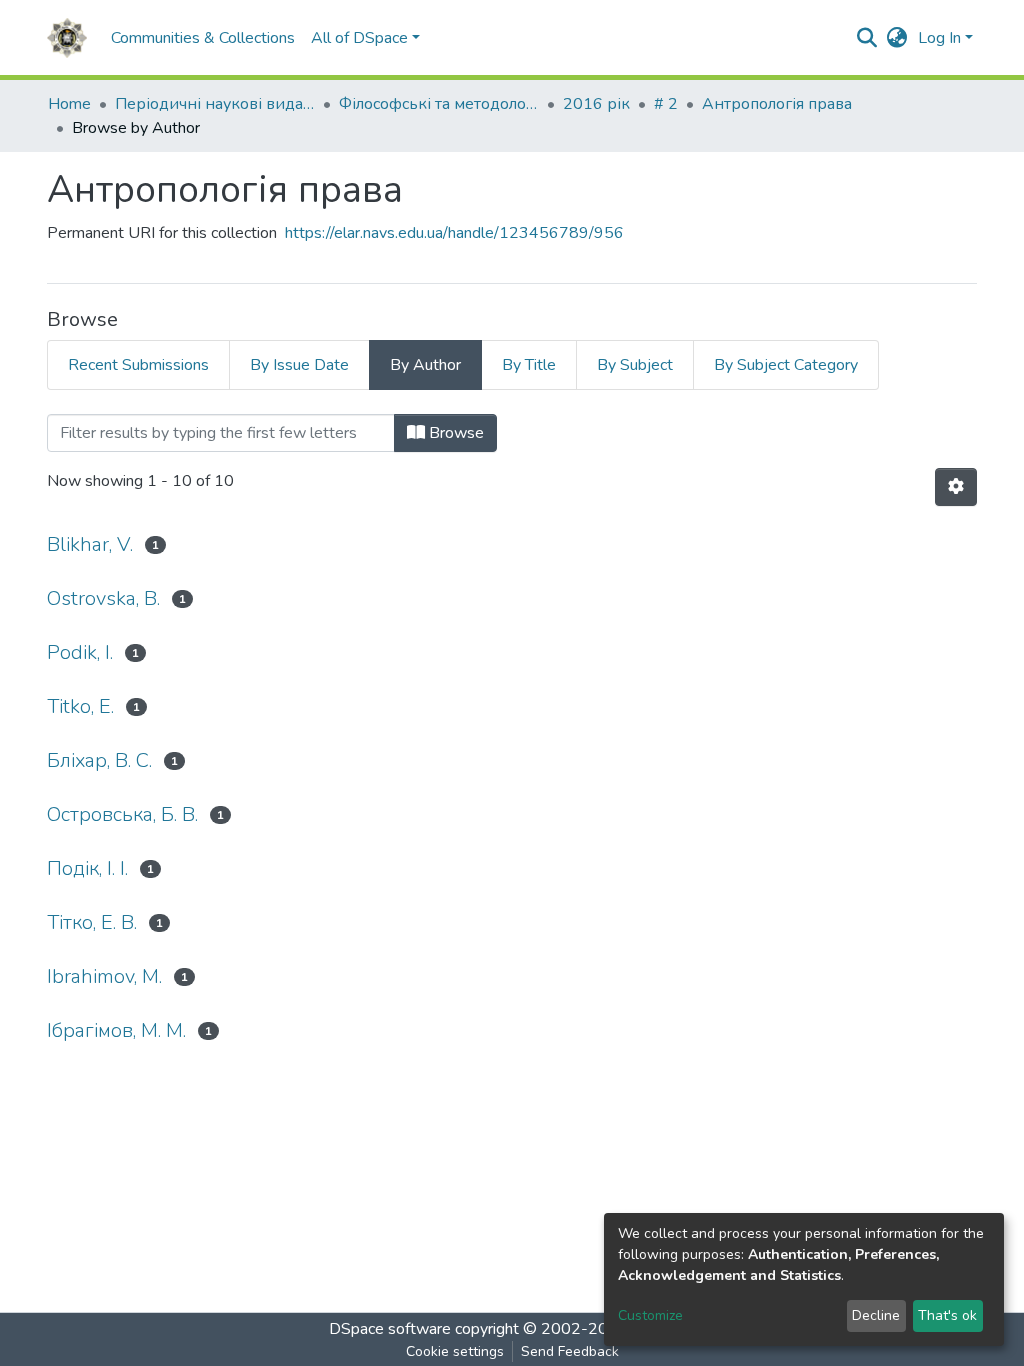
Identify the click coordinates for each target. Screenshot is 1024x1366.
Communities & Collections (203, 38)
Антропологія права (777, 104)
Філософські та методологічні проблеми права (439, 104)
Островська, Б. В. (122, 814)
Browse (454, 433)
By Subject (635, 365)
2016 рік (596, 104)
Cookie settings (455, 1351)
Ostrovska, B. (103, 598)
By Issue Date (299, 365)
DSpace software (390, 1329)
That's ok (947, 1315)
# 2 (666, 104)
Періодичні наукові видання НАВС (215, 104)
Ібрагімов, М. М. (116, 1030)
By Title (529, 365)
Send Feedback (570, 1351)
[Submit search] (867, 38)
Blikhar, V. (90, 544)
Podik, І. (80, 652)
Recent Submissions (138, 365)
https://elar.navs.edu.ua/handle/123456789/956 (454, 233)
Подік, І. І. (87, 868)
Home (69, 104)
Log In (939, 38)
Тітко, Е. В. (92, 922)
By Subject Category (786, 365)
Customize (650, 1315)
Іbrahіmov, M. (104, 976)
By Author (425, 365)
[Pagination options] (956, 487)
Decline (876, 1315)
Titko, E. (80, 706)
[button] (897, 38)
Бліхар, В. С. (99, 760)
